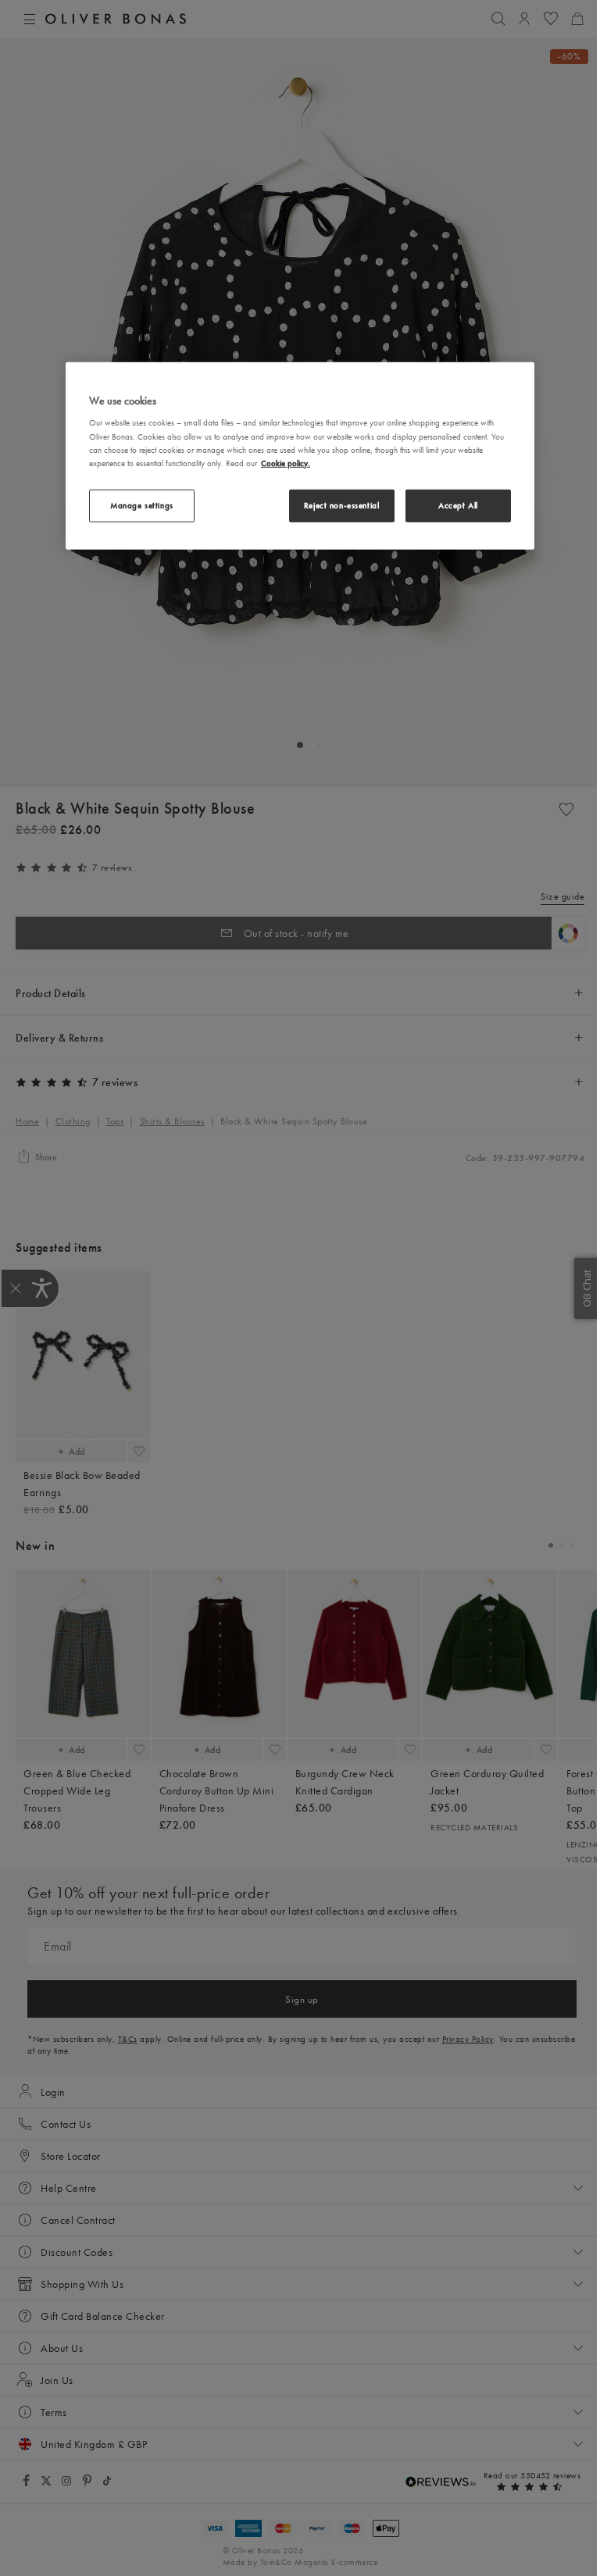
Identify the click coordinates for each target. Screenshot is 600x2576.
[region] (300, 456)
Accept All (458, 505)
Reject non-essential (341, 505)
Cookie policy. (286, 462)
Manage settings (142, 505)
